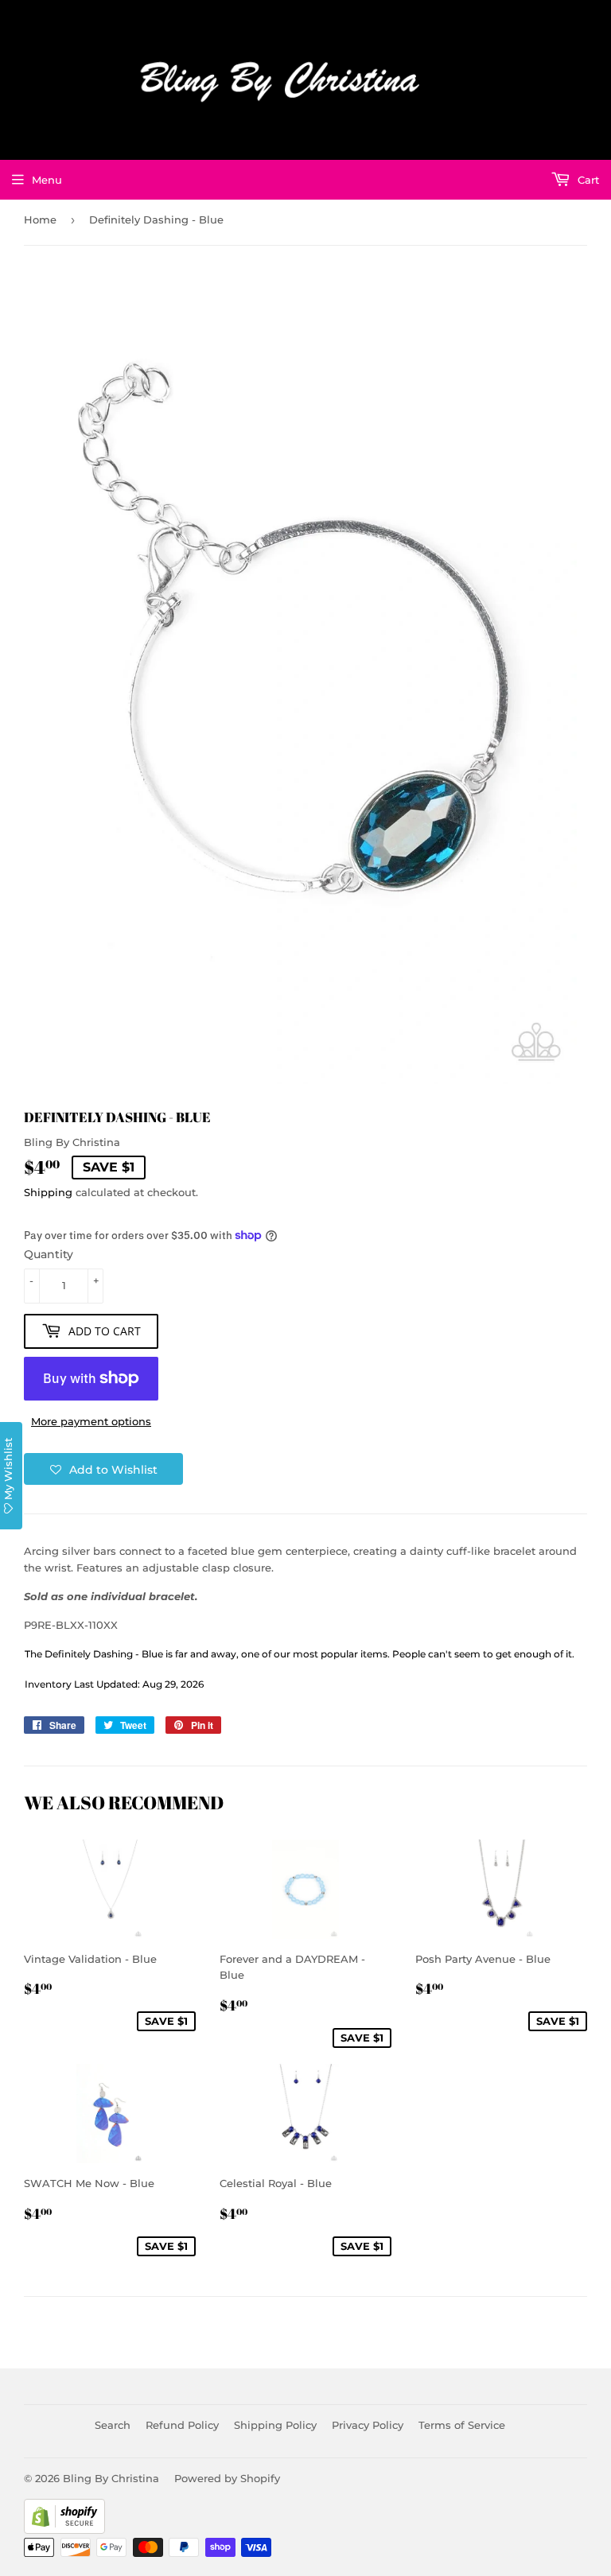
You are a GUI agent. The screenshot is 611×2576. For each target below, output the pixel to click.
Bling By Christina (111, 2478)
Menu (47, 180)
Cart (587, 180)
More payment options (91, 1421)
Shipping (48, 1192)
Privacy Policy (368, 2425)
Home (40, 220)
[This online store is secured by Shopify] (64, 2530)
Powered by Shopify (227, 2478)
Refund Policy (182, 2425)
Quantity (49, 1254)
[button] (103, 1469)
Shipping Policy (275, 2425)
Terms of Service (462, 2425)
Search (113, 2425)
